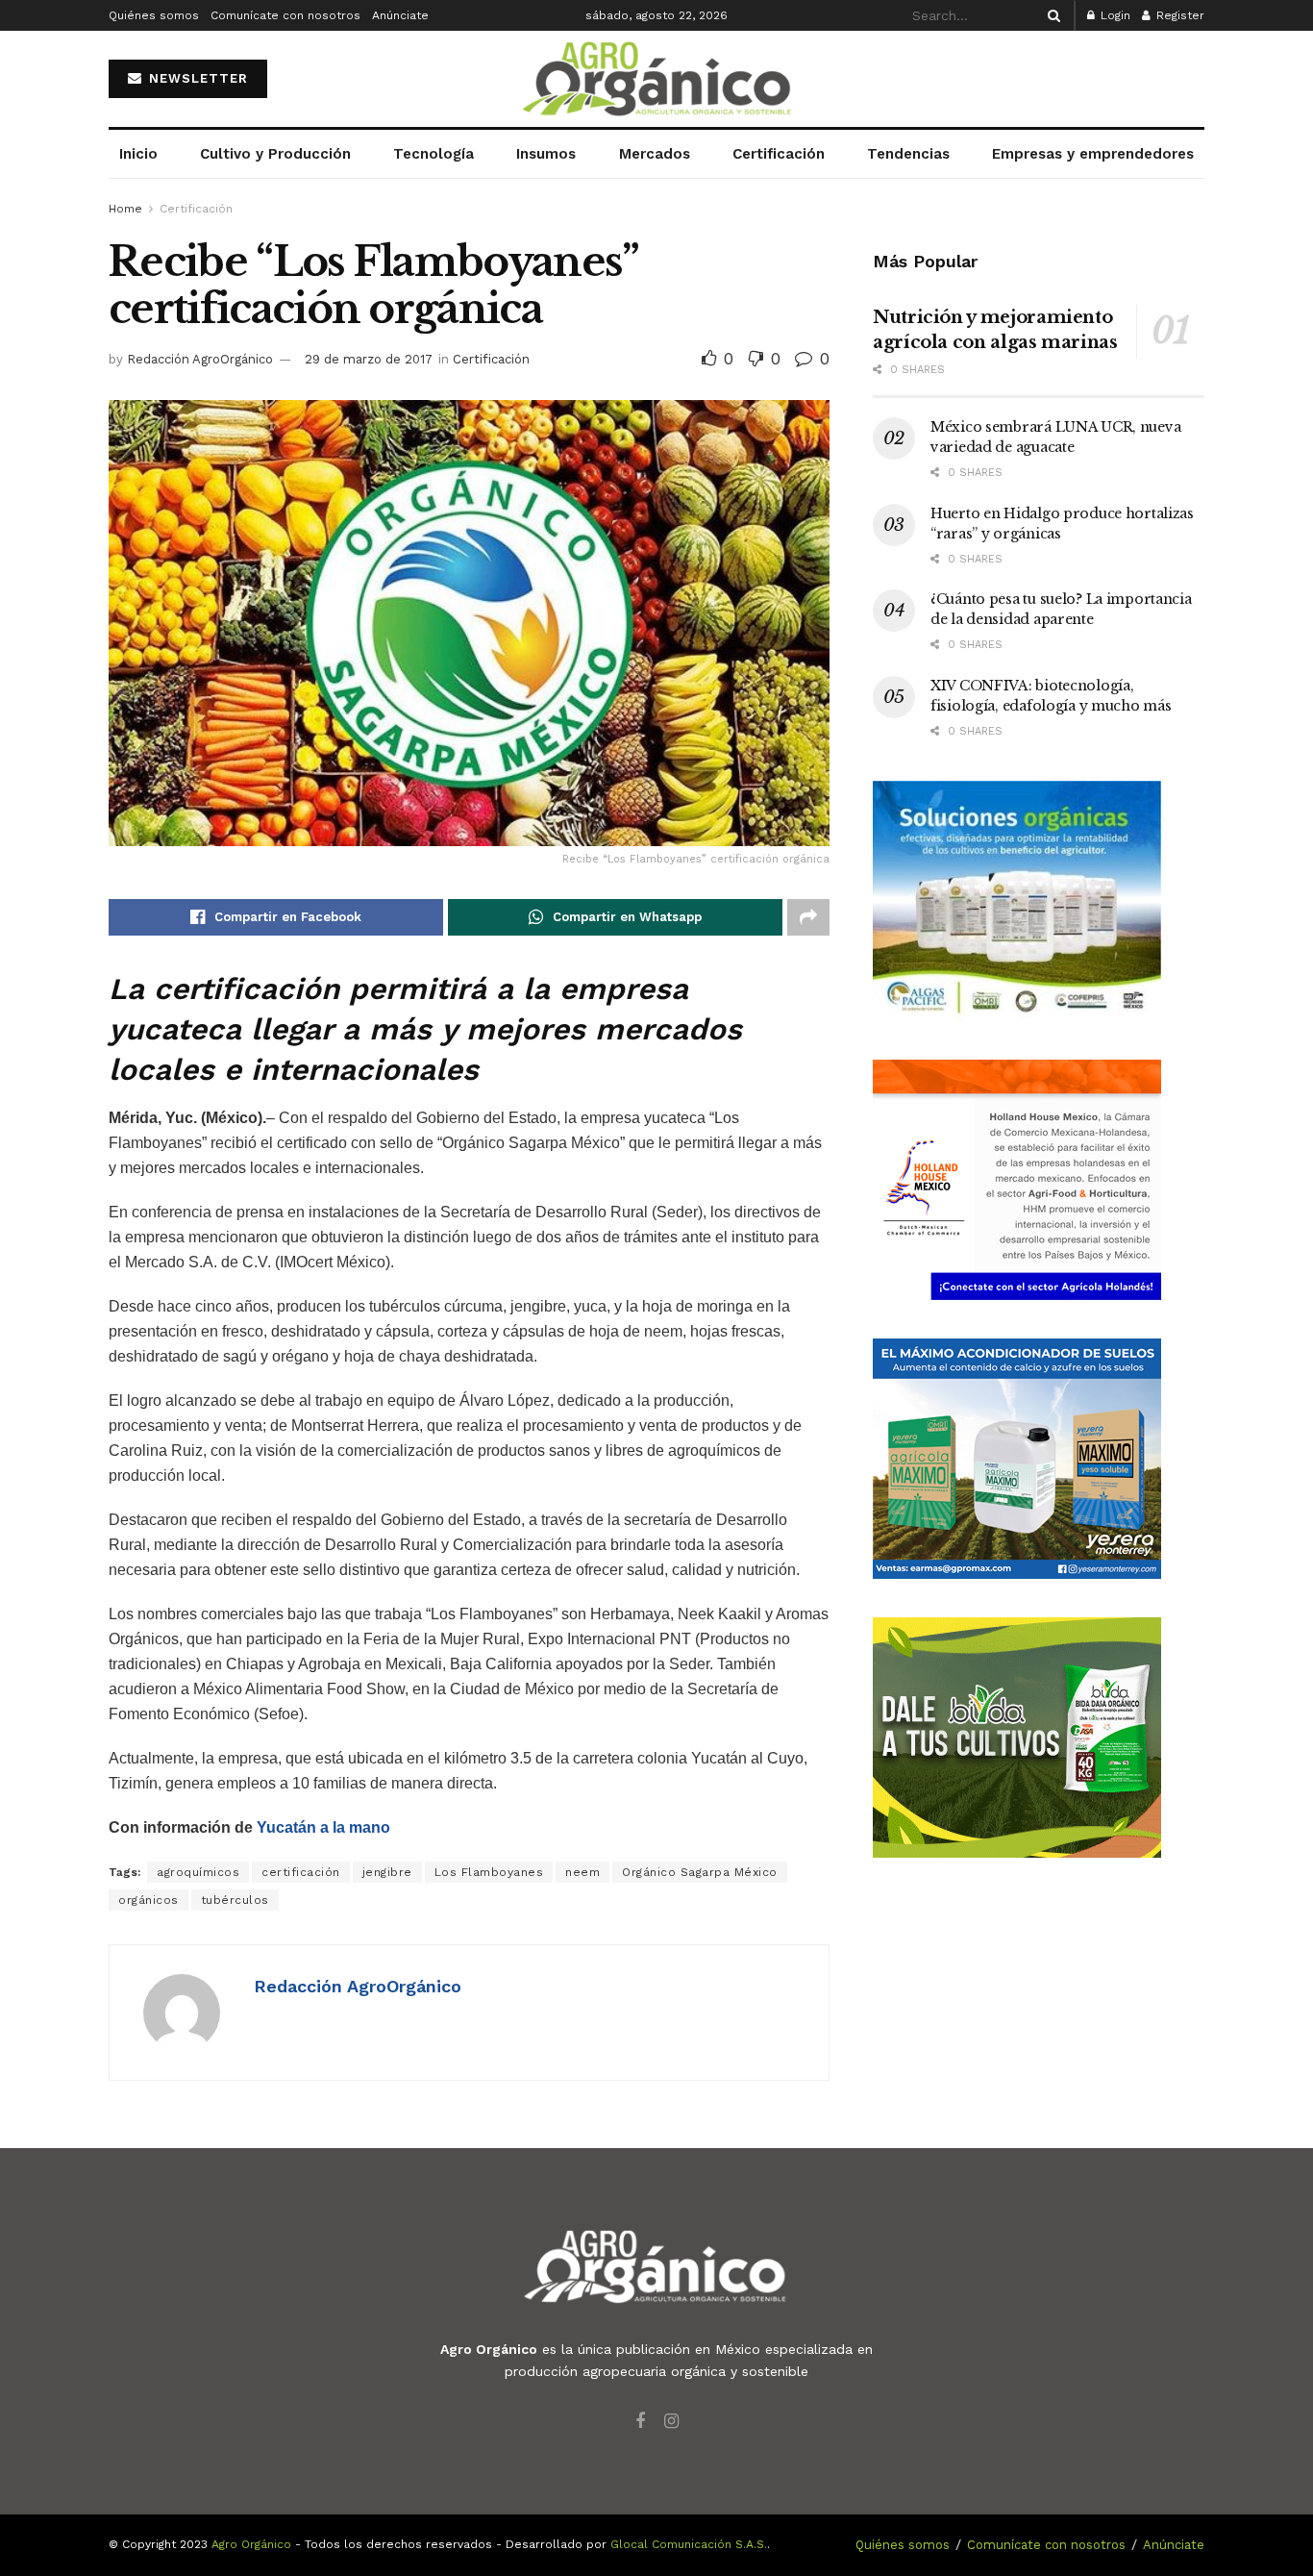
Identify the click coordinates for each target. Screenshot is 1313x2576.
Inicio (138, 154)
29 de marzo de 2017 (369, 359)
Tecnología (434, 154)
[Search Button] (1051, 15)
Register (1178, 15)
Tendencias (908, 154)
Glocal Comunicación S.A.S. (689, 2544)
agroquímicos (198, 1872)
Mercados (655, 154)
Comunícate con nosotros (285, 15)
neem (582, 1872)
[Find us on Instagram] (671, 2422)
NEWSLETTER (196, 78)
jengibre (387, 1872)
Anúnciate (400, 15)
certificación (301, 1872)
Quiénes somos (154, 15)
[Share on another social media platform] (808, 917)
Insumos (546, 154)
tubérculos (235, 1900)
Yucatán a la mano (323, 1827)
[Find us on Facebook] (640, 2422)
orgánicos (149, 1900)
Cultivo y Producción (275, 154)
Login (1114, 15)
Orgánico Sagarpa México (700, 1872)
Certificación (779, 154)
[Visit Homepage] (656, 79)
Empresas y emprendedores (1093, 154)
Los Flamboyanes (489, 1872)
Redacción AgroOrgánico (200, 359)
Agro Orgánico (251, 2544)
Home (125, 209)
